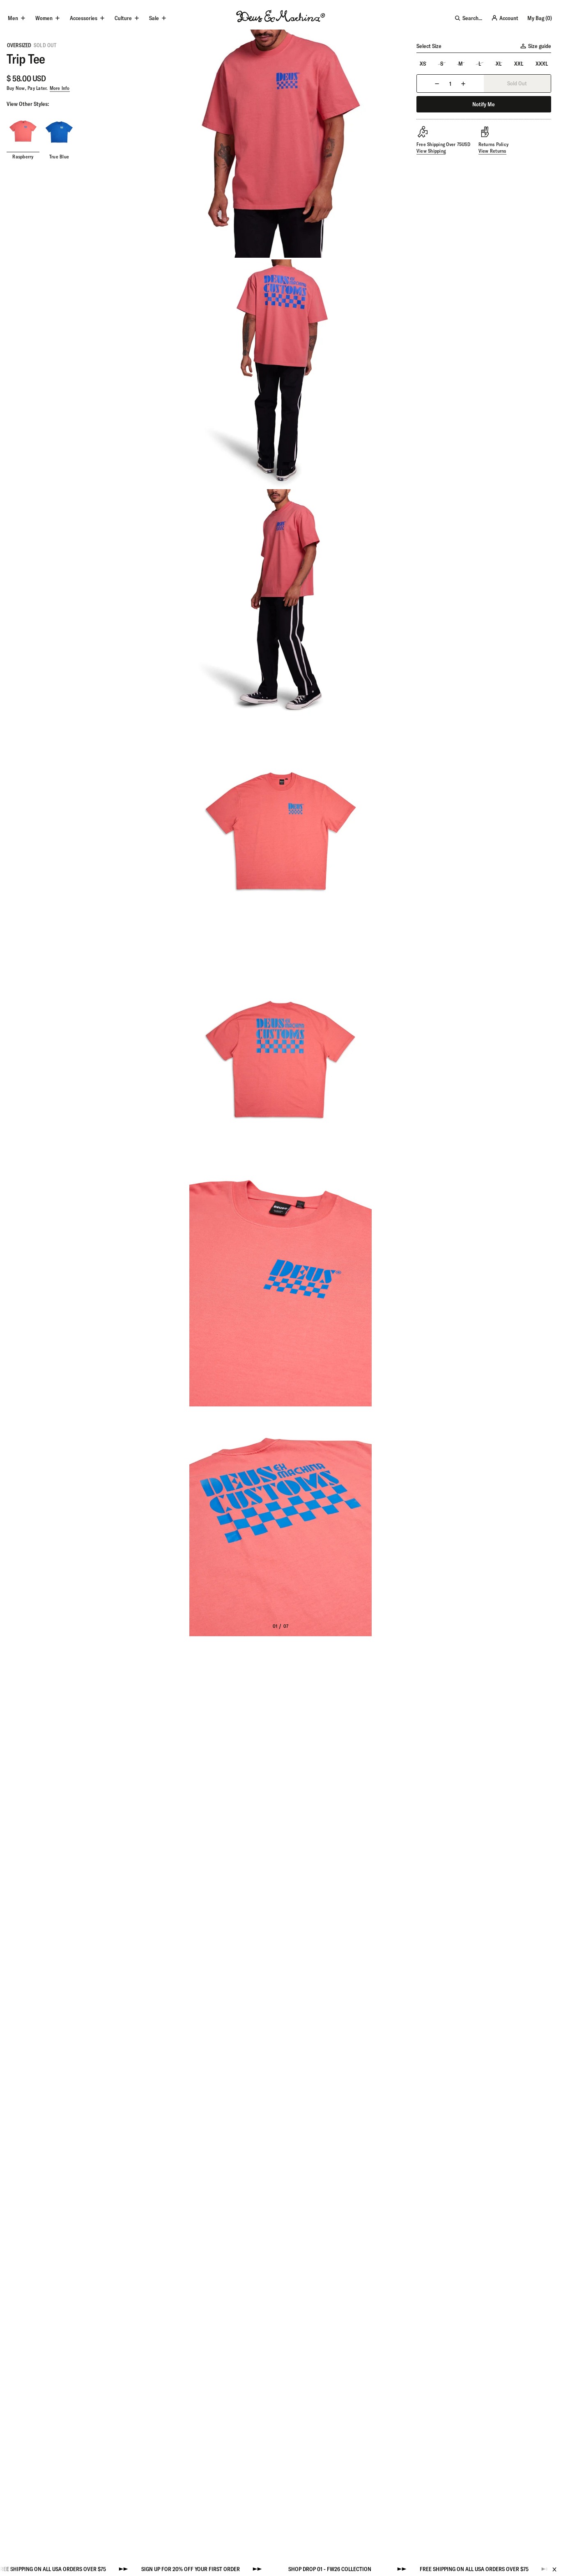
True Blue (59, 157)
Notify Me (484, 104)
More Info (60, 88)
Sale (154, 18)
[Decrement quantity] (437, 84)
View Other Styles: (28, 104)
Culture (123, 18)
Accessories (84, 18)
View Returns (492, 151)
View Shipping (431, 151)
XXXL (542, 64)
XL (499, 64)
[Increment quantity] (463, 84)
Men (13, 18)
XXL (519, 64)
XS (423, 64)
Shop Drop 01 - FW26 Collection (275, 2569)
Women (44, 18)
